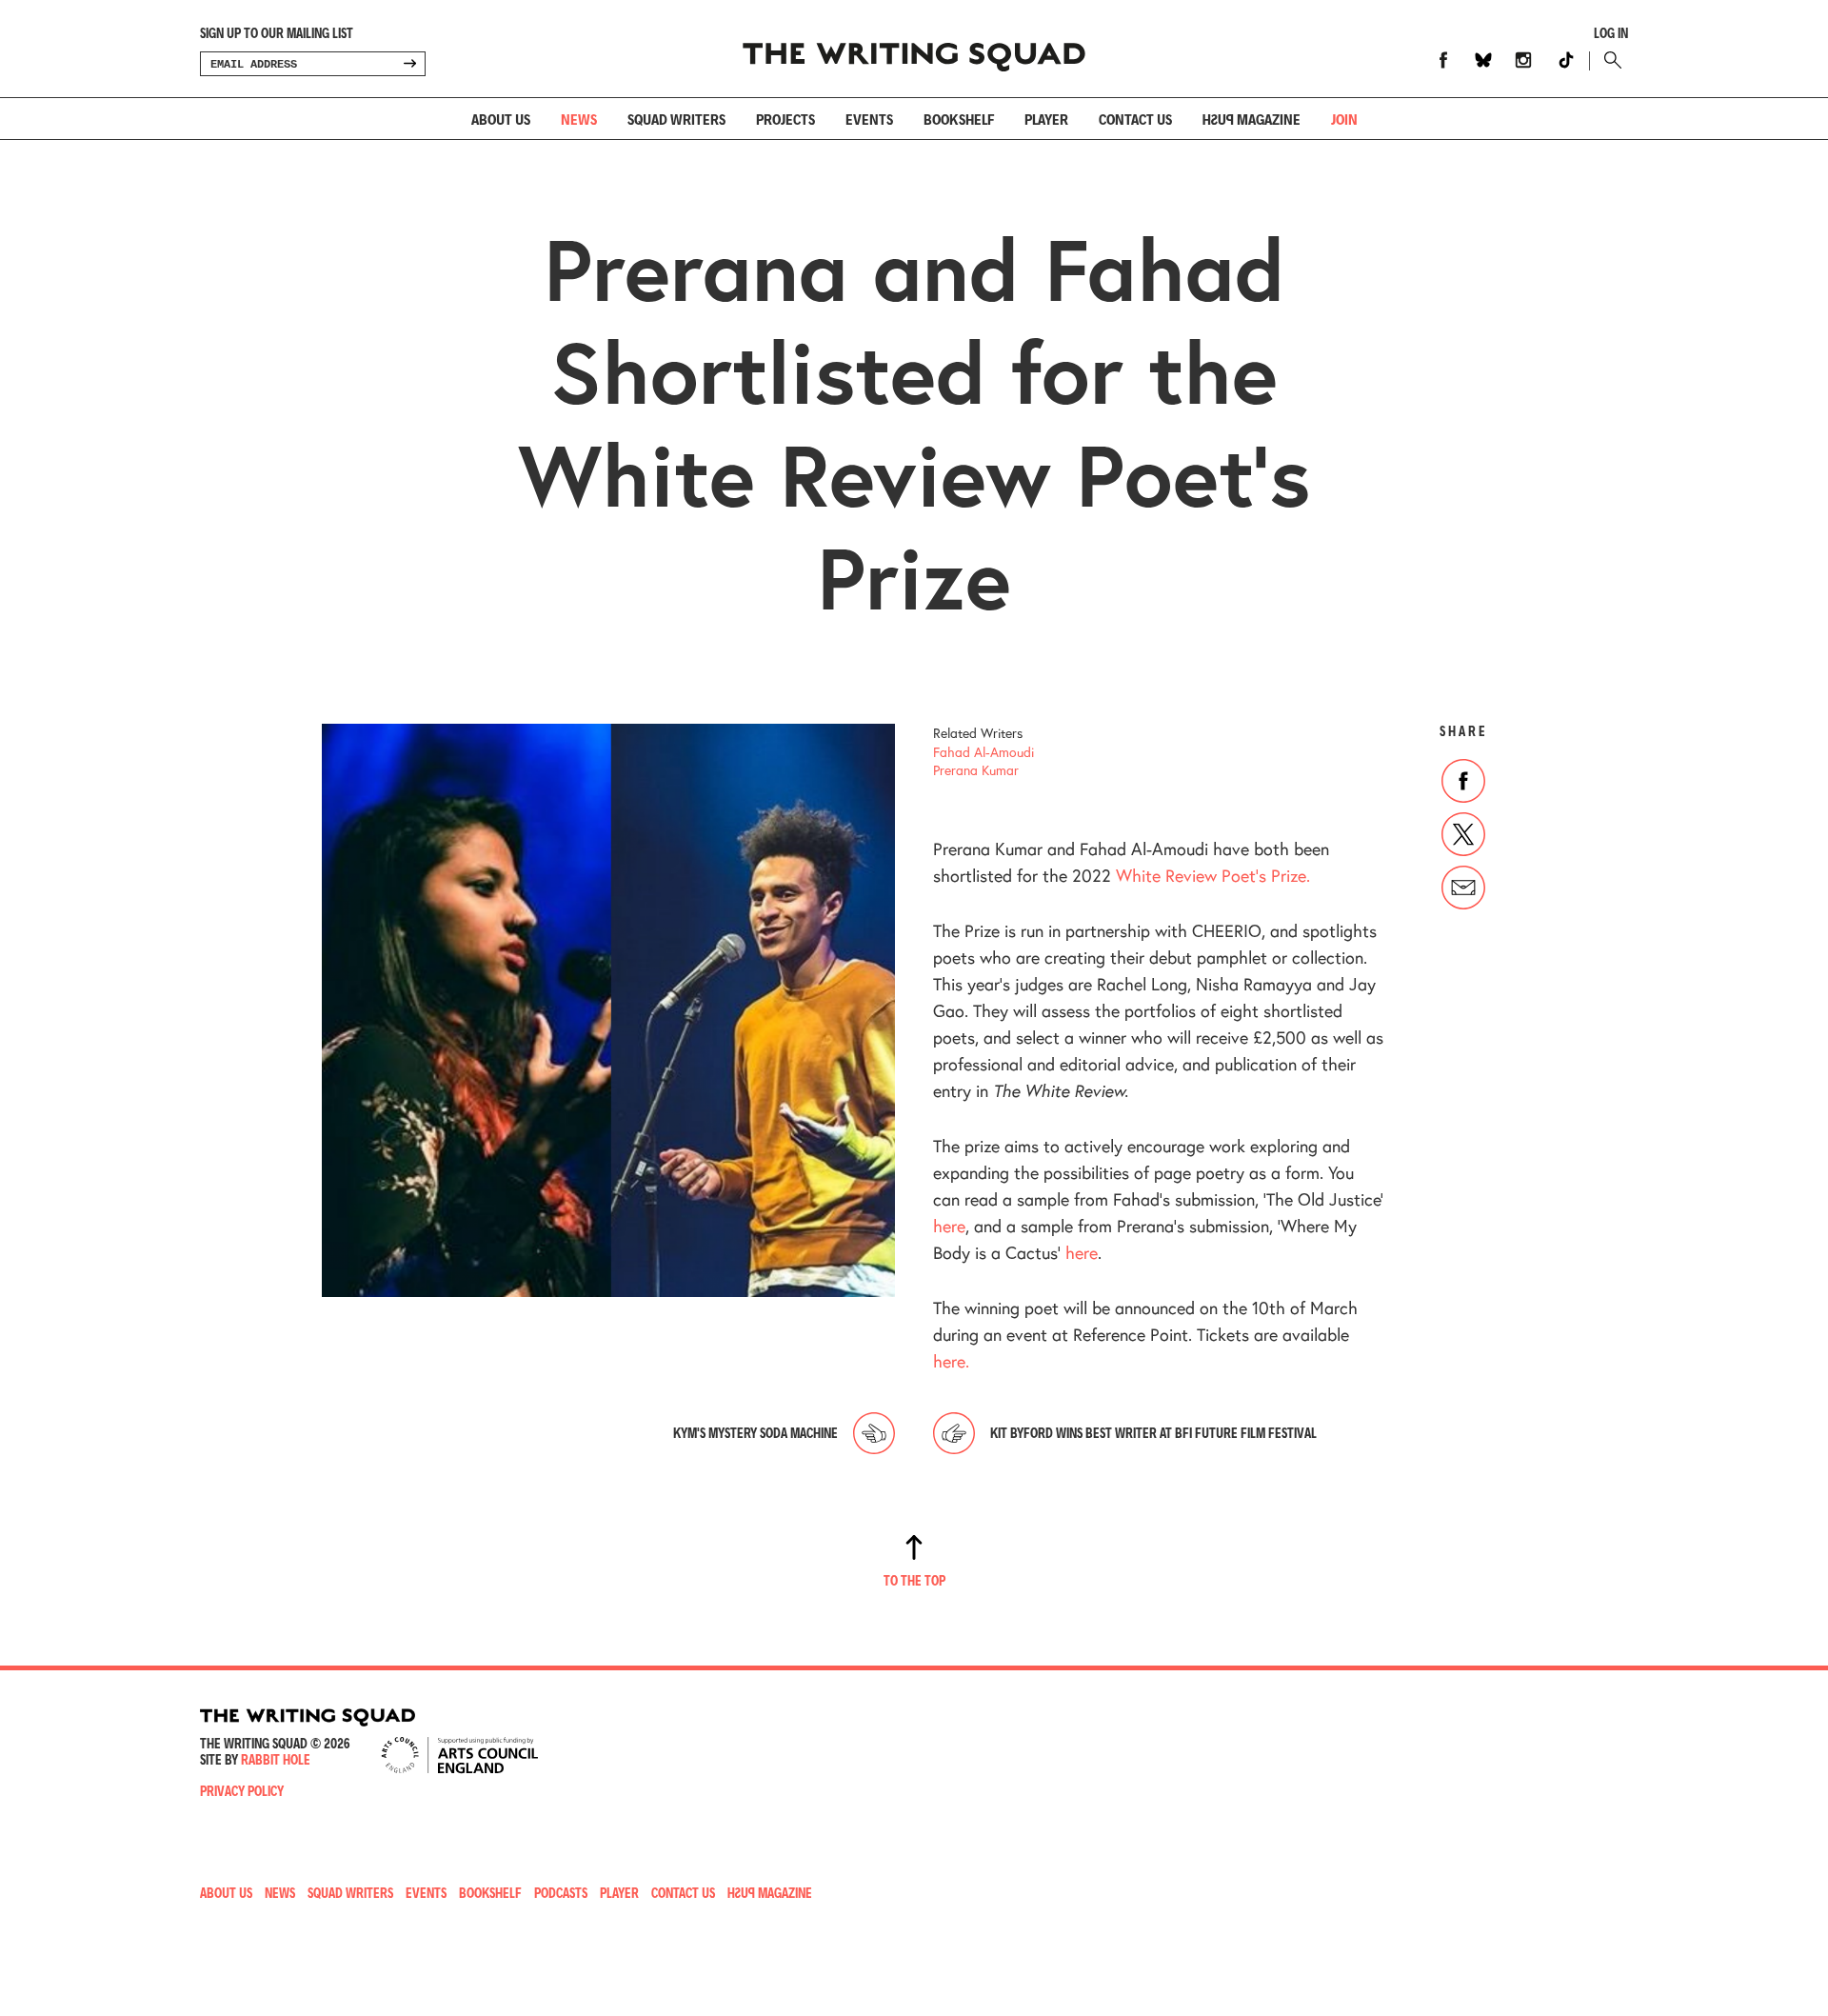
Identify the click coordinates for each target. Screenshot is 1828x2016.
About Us (501, 119)
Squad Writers (676, 119)
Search (1609, 60)
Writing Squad (914, 49)
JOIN (1344, 119)
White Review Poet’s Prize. (1213, 875)
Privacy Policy (242, 1791)
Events (869, 119)
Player (1046, 119)
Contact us (1135, 119)
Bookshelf (959, 119)
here (949, 1226)
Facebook (1443, 60)
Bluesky (1483, 60)
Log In (1611, 33)
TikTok (1566, 60)
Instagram (1523, 60)
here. (951, 1361)
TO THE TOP (914, 1580)
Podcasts (561, 1893)
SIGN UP (409, 64)
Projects (785, 119)
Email (1463, 888)
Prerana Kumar (976, 770)
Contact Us (683, 1893)
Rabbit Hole (276, 1759)
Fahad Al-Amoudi (984, 752)
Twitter (1463, 834)
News (579, 119)
